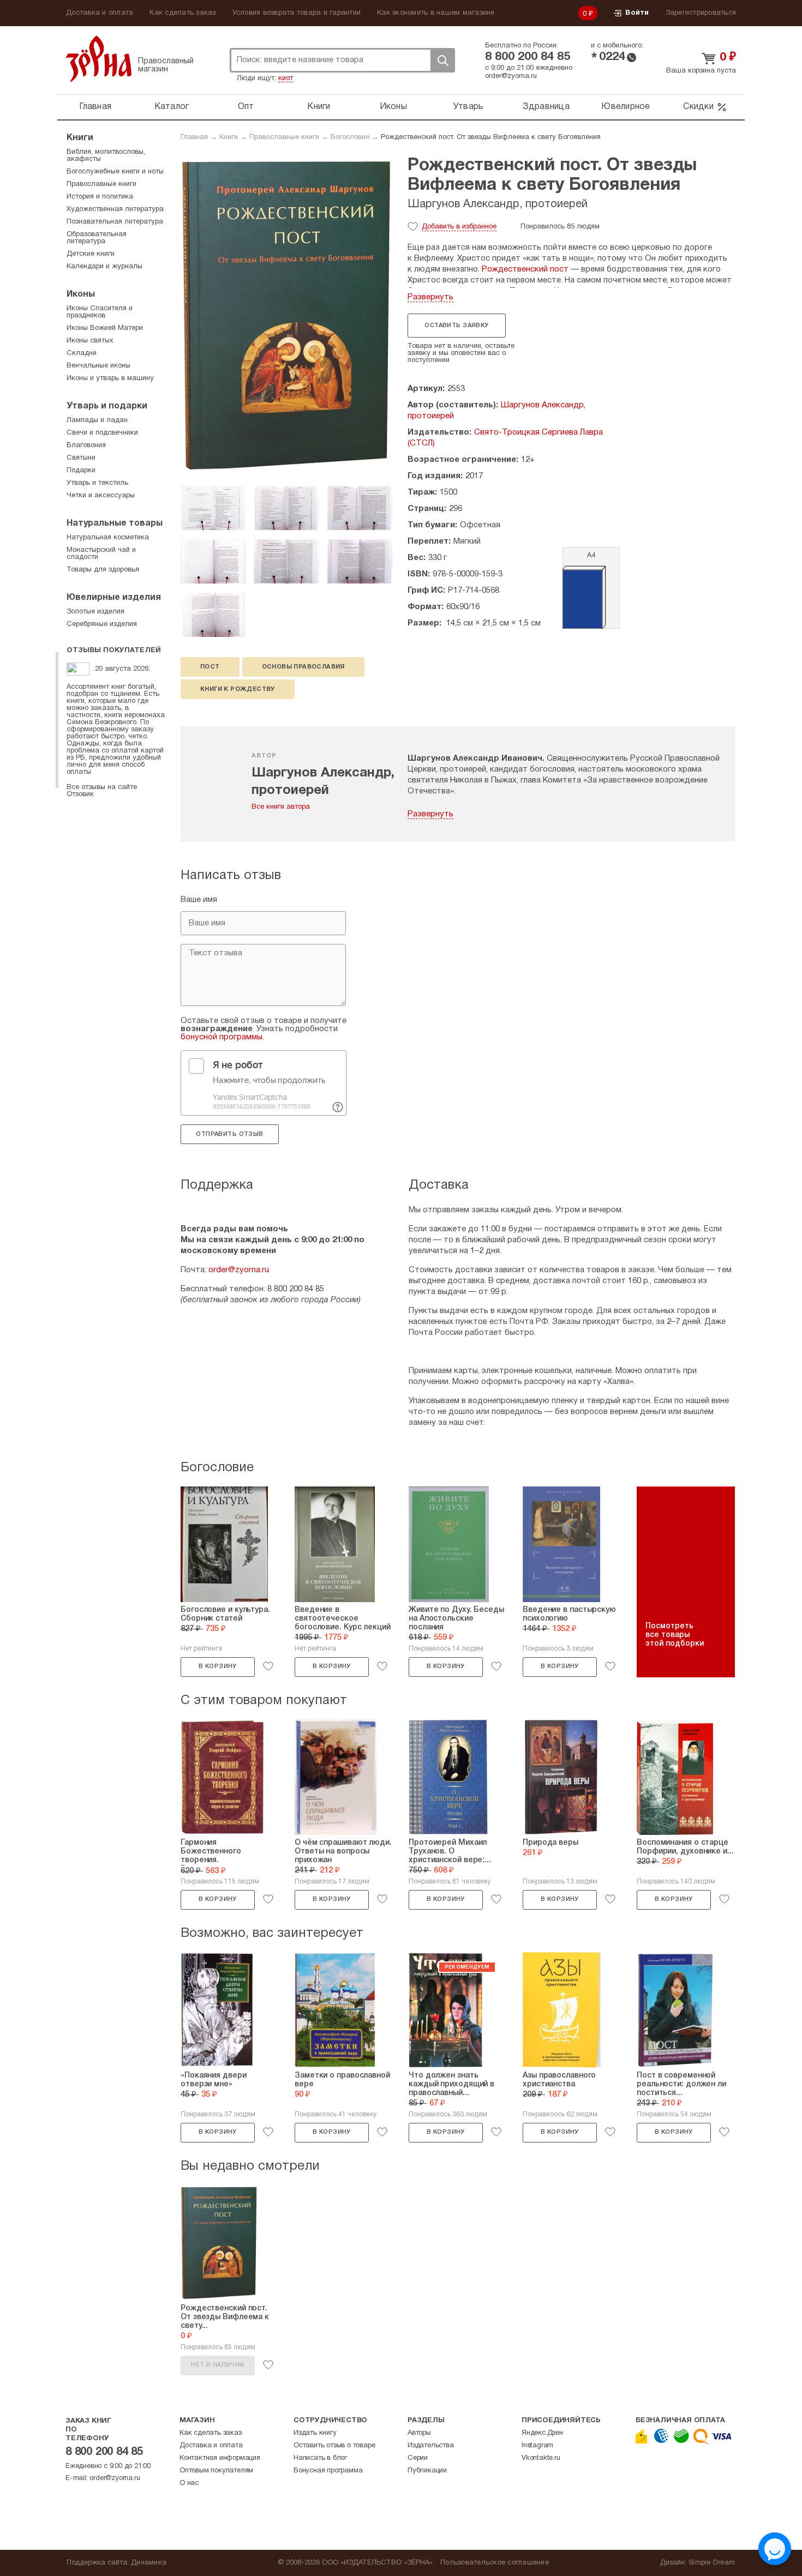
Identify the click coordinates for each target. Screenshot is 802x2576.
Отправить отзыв (229, 1134)
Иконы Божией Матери (105, 328)
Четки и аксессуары (101, 496)
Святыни (81, 458)
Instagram (537, 2446)
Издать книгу (315, 2433)
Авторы (419, 2433)
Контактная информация (220, 2458)
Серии (418, 2458)
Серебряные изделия (102, 624)
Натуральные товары (115, 523)
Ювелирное (626, 107)
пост (210, 667)
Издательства (431, 2446)
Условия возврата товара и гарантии (297, 13)
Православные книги (284, 137)
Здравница (546, 107)
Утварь (469, 107)
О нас (189, 2483)
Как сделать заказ (182, 13)
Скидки (698, 107)
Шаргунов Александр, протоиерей (498, 204)
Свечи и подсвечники (102, 433)
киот (286, 79)
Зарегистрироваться (701, 13)
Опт (246, 107)
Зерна (99, 59)
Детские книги (91, 254)
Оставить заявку (456, 326)
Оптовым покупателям (216, 2471)
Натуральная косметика (108, 538)
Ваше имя (199, 900)
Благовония (86, 446)
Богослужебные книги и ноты (115, 172)
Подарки (81, 471)
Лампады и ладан (97, 420)
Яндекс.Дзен (542, 2433)
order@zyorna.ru (511, 76)
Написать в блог (320, 2458)
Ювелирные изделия (114, 598)
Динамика (149, 2563)
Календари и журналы (104, 267)
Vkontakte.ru (541, 2458)
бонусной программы (222, 1037)
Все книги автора (281, 807)
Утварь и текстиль (97, 483)
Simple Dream (712, 2563)
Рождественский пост (525, 269)
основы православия (303, 667)
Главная (95, 107)
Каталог (172, 107)
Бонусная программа (328, 2471)
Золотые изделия (95, 612)
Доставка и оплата (100, 13)
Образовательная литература (97, 238)
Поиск (442, 60)
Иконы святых (90, 341)
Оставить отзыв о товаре (334, 2446)
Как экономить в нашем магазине (436, 13)
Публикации (427, 2471)
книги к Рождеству (238, 689)
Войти (637, 13)
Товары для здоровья (103, 570)
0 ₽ (588, 14)
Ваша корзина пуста (701, 71)
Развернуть (430, 297)
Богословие (350, 137)
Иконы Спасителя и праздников (100, 312)
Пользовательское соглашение (495, 2563)
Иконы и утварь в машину (110, 378)
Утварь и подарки (107, 406)
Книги (319, 107)
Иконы (393, 107)
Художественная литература (115, 209)
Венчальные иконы (98, 366)
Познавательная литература (115, 222)
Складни (82, 353)
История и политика (100, 197)
